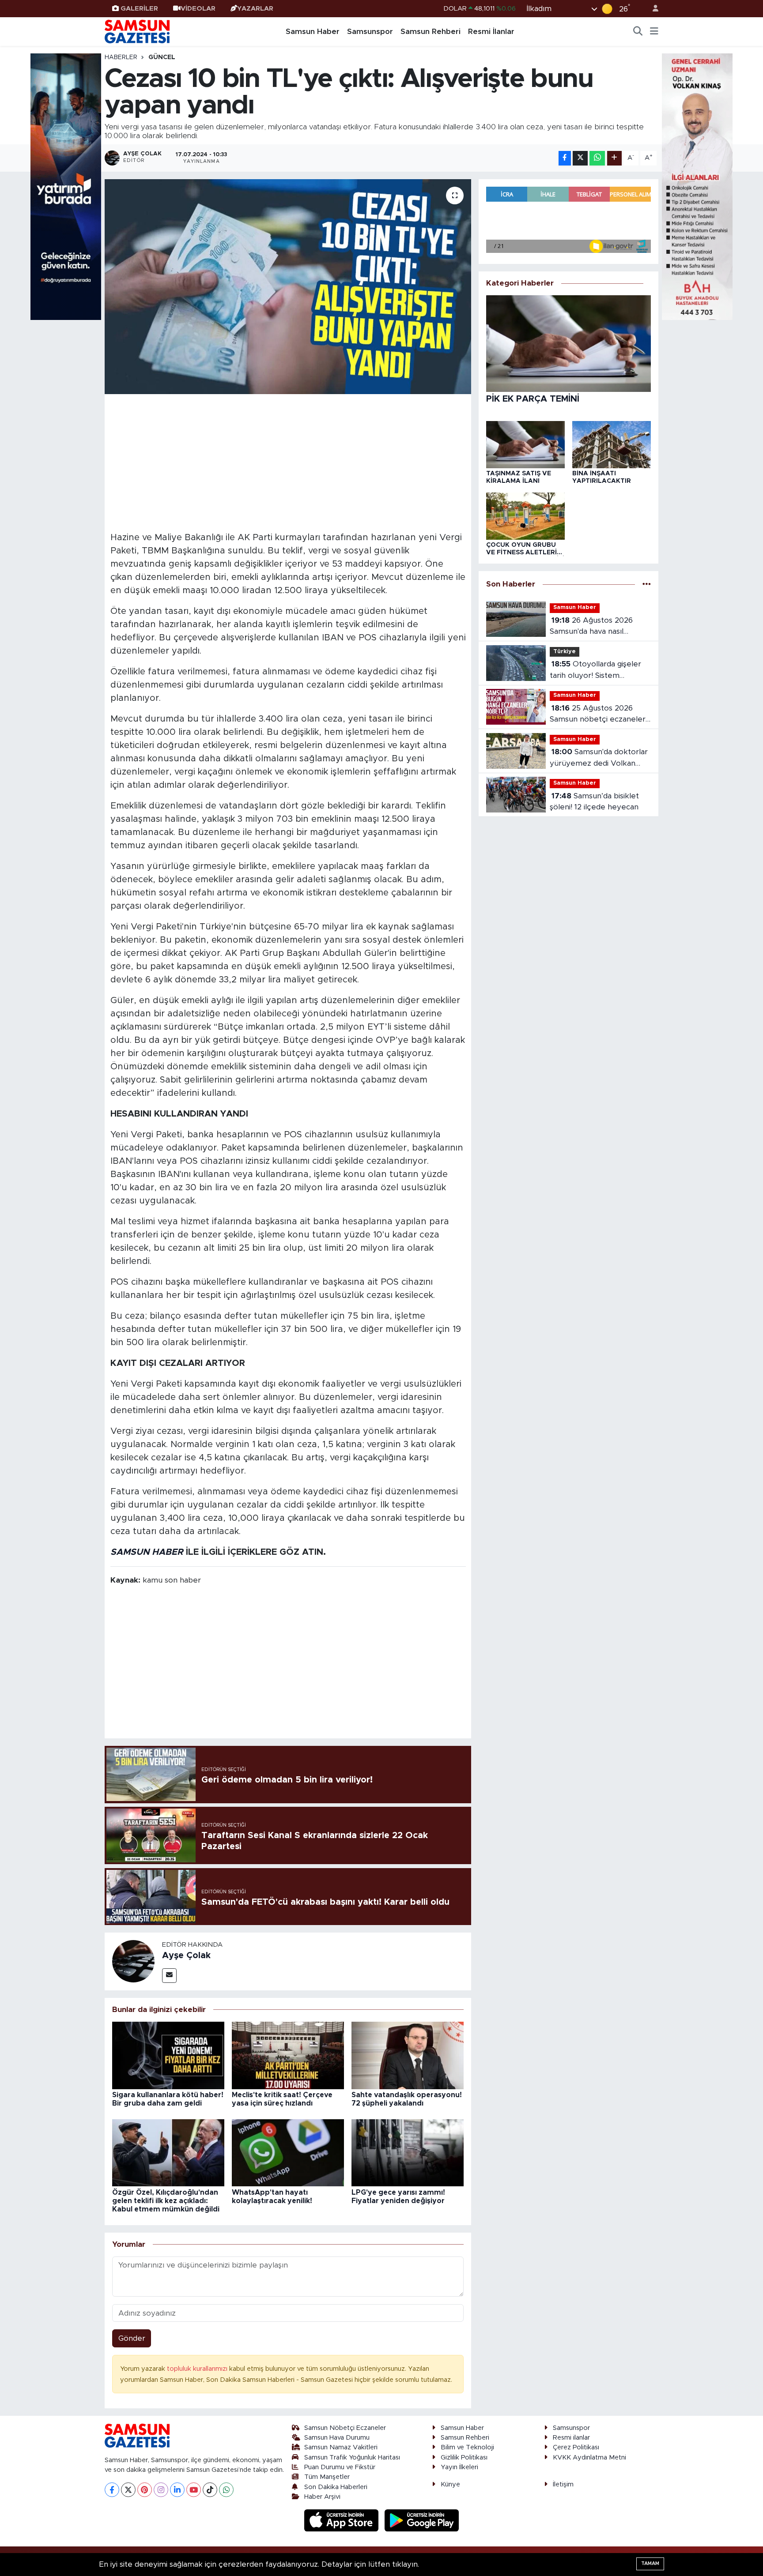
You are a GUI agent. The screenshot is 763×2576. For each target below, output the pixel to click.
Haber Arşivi (322, 2497)
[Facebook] (112, 2490)
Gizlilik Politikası (464, 2458)
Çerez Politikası (576, 2447)
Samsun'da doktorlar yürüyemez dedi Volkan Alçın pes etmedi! (599, 758)
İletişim (563, 2484)
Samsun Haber (313, 32)
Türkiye (565, 652)
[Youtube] (194, 2490)
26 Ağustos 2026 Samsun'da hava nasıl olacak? (591, 627)
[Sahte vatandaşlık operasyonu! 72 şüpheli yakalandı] (408, 2055)
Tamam (650, 2563)
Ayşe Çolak (186, 1956)
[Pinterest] (145, 2490)
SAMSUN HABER (147, 1552)
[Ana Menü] (654, 32)
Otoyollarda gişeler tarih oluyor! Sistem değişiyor (595, 671)
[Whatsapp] (226, 2490)
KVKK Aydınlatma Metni (589, 2458)
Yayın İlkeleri (459, 2467)
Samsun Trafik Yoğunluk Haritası (352, 2458)
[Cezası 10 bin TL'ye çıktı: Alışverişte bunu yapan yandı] (288, 287)
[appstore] (343, 2520)
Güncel (162, 57)
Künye (450, 2484)
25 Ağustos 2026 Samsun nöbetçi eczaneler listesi (598, 715)
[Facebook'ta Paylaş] (565, 158)
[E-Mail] (169, 1976)
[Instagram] (161, 2490)
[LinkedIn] (177, 2490)
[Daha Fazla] (614, 158)
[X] (128, 2490)
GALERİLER (139, 9)
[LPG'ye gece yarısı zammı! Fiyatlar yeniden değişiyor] (408, 2152)
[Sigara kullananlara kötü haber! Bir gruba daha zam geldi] (168, 2055)
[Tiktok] (210, 2490)
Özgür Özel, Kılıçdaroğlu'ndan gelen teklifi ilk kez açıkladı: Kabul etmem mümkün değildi (166, 2201)
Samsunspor (370, 32)
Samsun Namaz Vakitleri (341, 2447)
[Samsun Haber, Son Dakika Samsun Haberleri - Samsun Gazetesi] (138, 31)
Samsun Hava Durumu (337, 2438)
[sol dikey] (66, 186)
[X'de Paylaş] (580, 158)
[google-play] (422, 2520)
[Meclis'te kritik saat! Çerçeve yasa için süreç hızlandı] (288, 2055)
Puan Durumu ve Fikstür (340, 2467)
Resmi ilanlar (571, 2438)
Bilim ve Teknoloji (467, 2447)
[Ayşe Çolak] (133, 1961)
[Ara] (638, 32)
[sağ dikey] (697, 186)
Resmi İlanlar (491, 32)
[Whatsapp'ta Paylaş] (597, 158)
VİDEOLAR (198, 9)
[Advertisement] (288, 462)
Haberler (121, 57)
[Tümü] (647, 584)
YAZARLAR (255, 9)
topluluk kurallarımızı (198, 2369)
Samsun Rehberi (431, 32)
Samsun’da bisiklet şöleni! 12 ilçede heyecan (594, 802)
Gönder (132, 2338)
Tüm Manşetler (327, 2477)
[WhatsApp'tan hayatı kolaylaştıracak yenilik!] (288, 2152)
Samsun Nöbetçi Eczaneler (345, 2428)
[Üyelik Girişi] (652, 9)
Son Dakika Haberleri (336, 2487)
